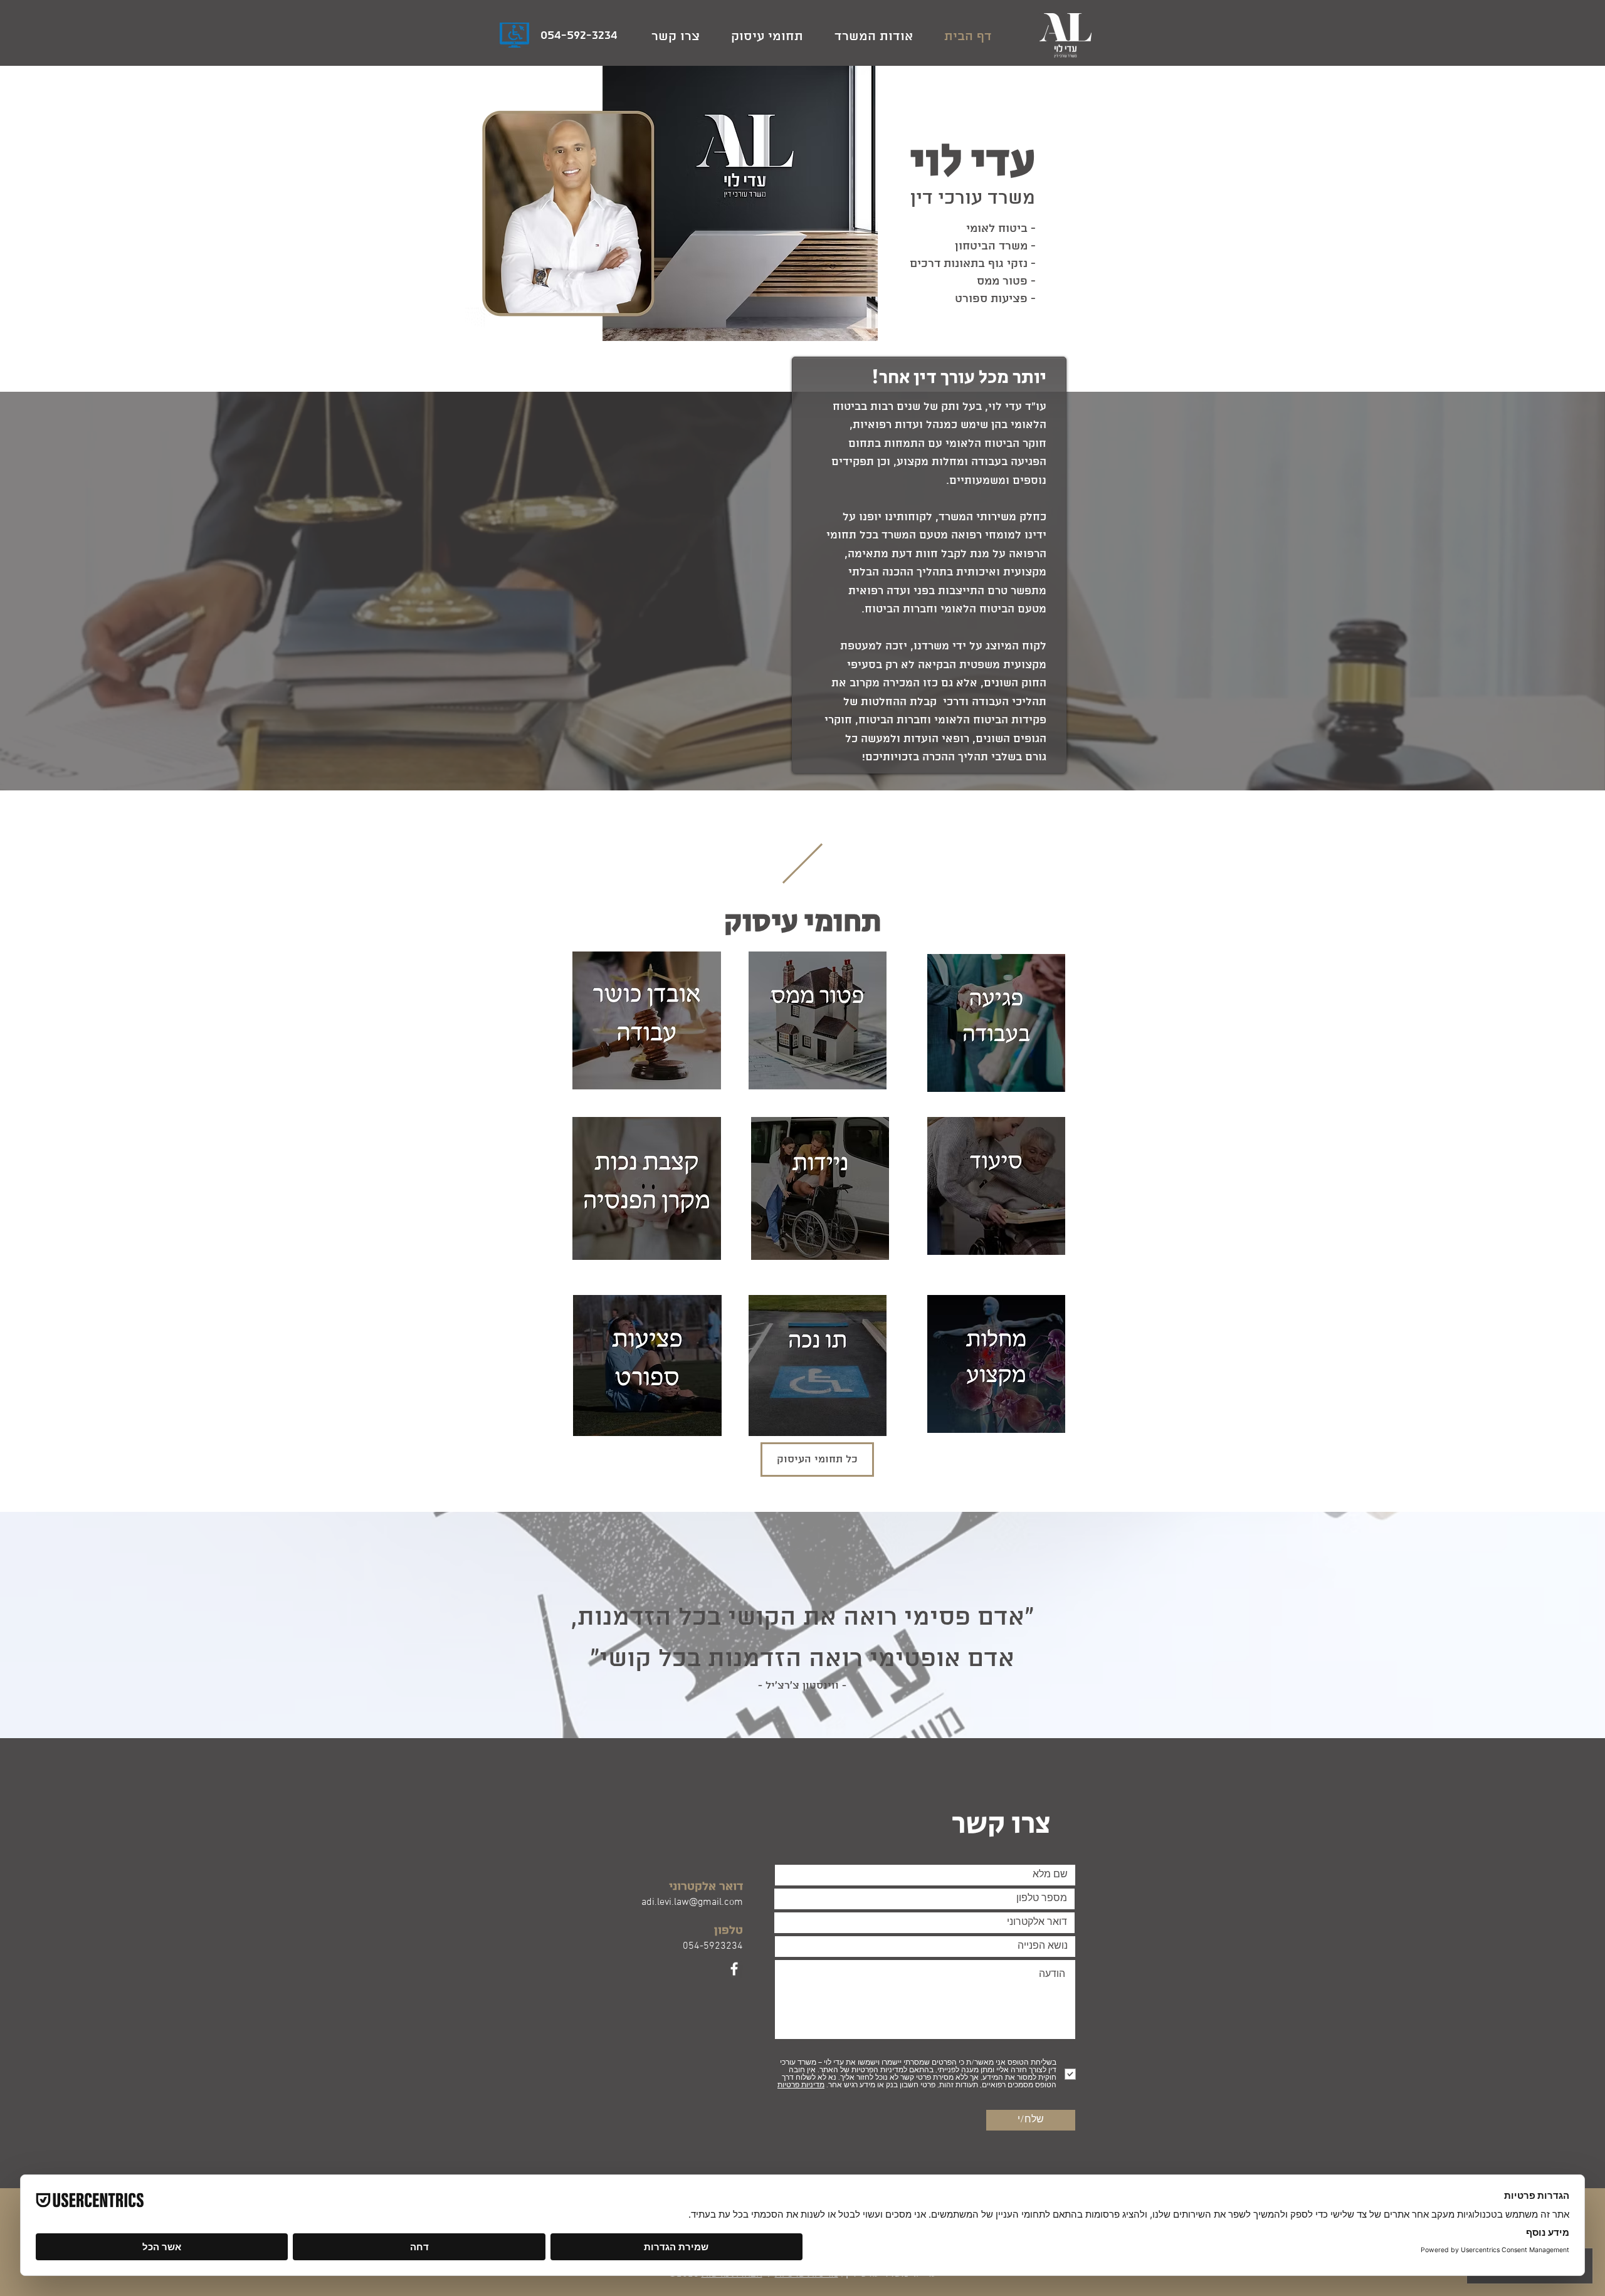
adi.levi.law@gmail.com (692, 1902)
